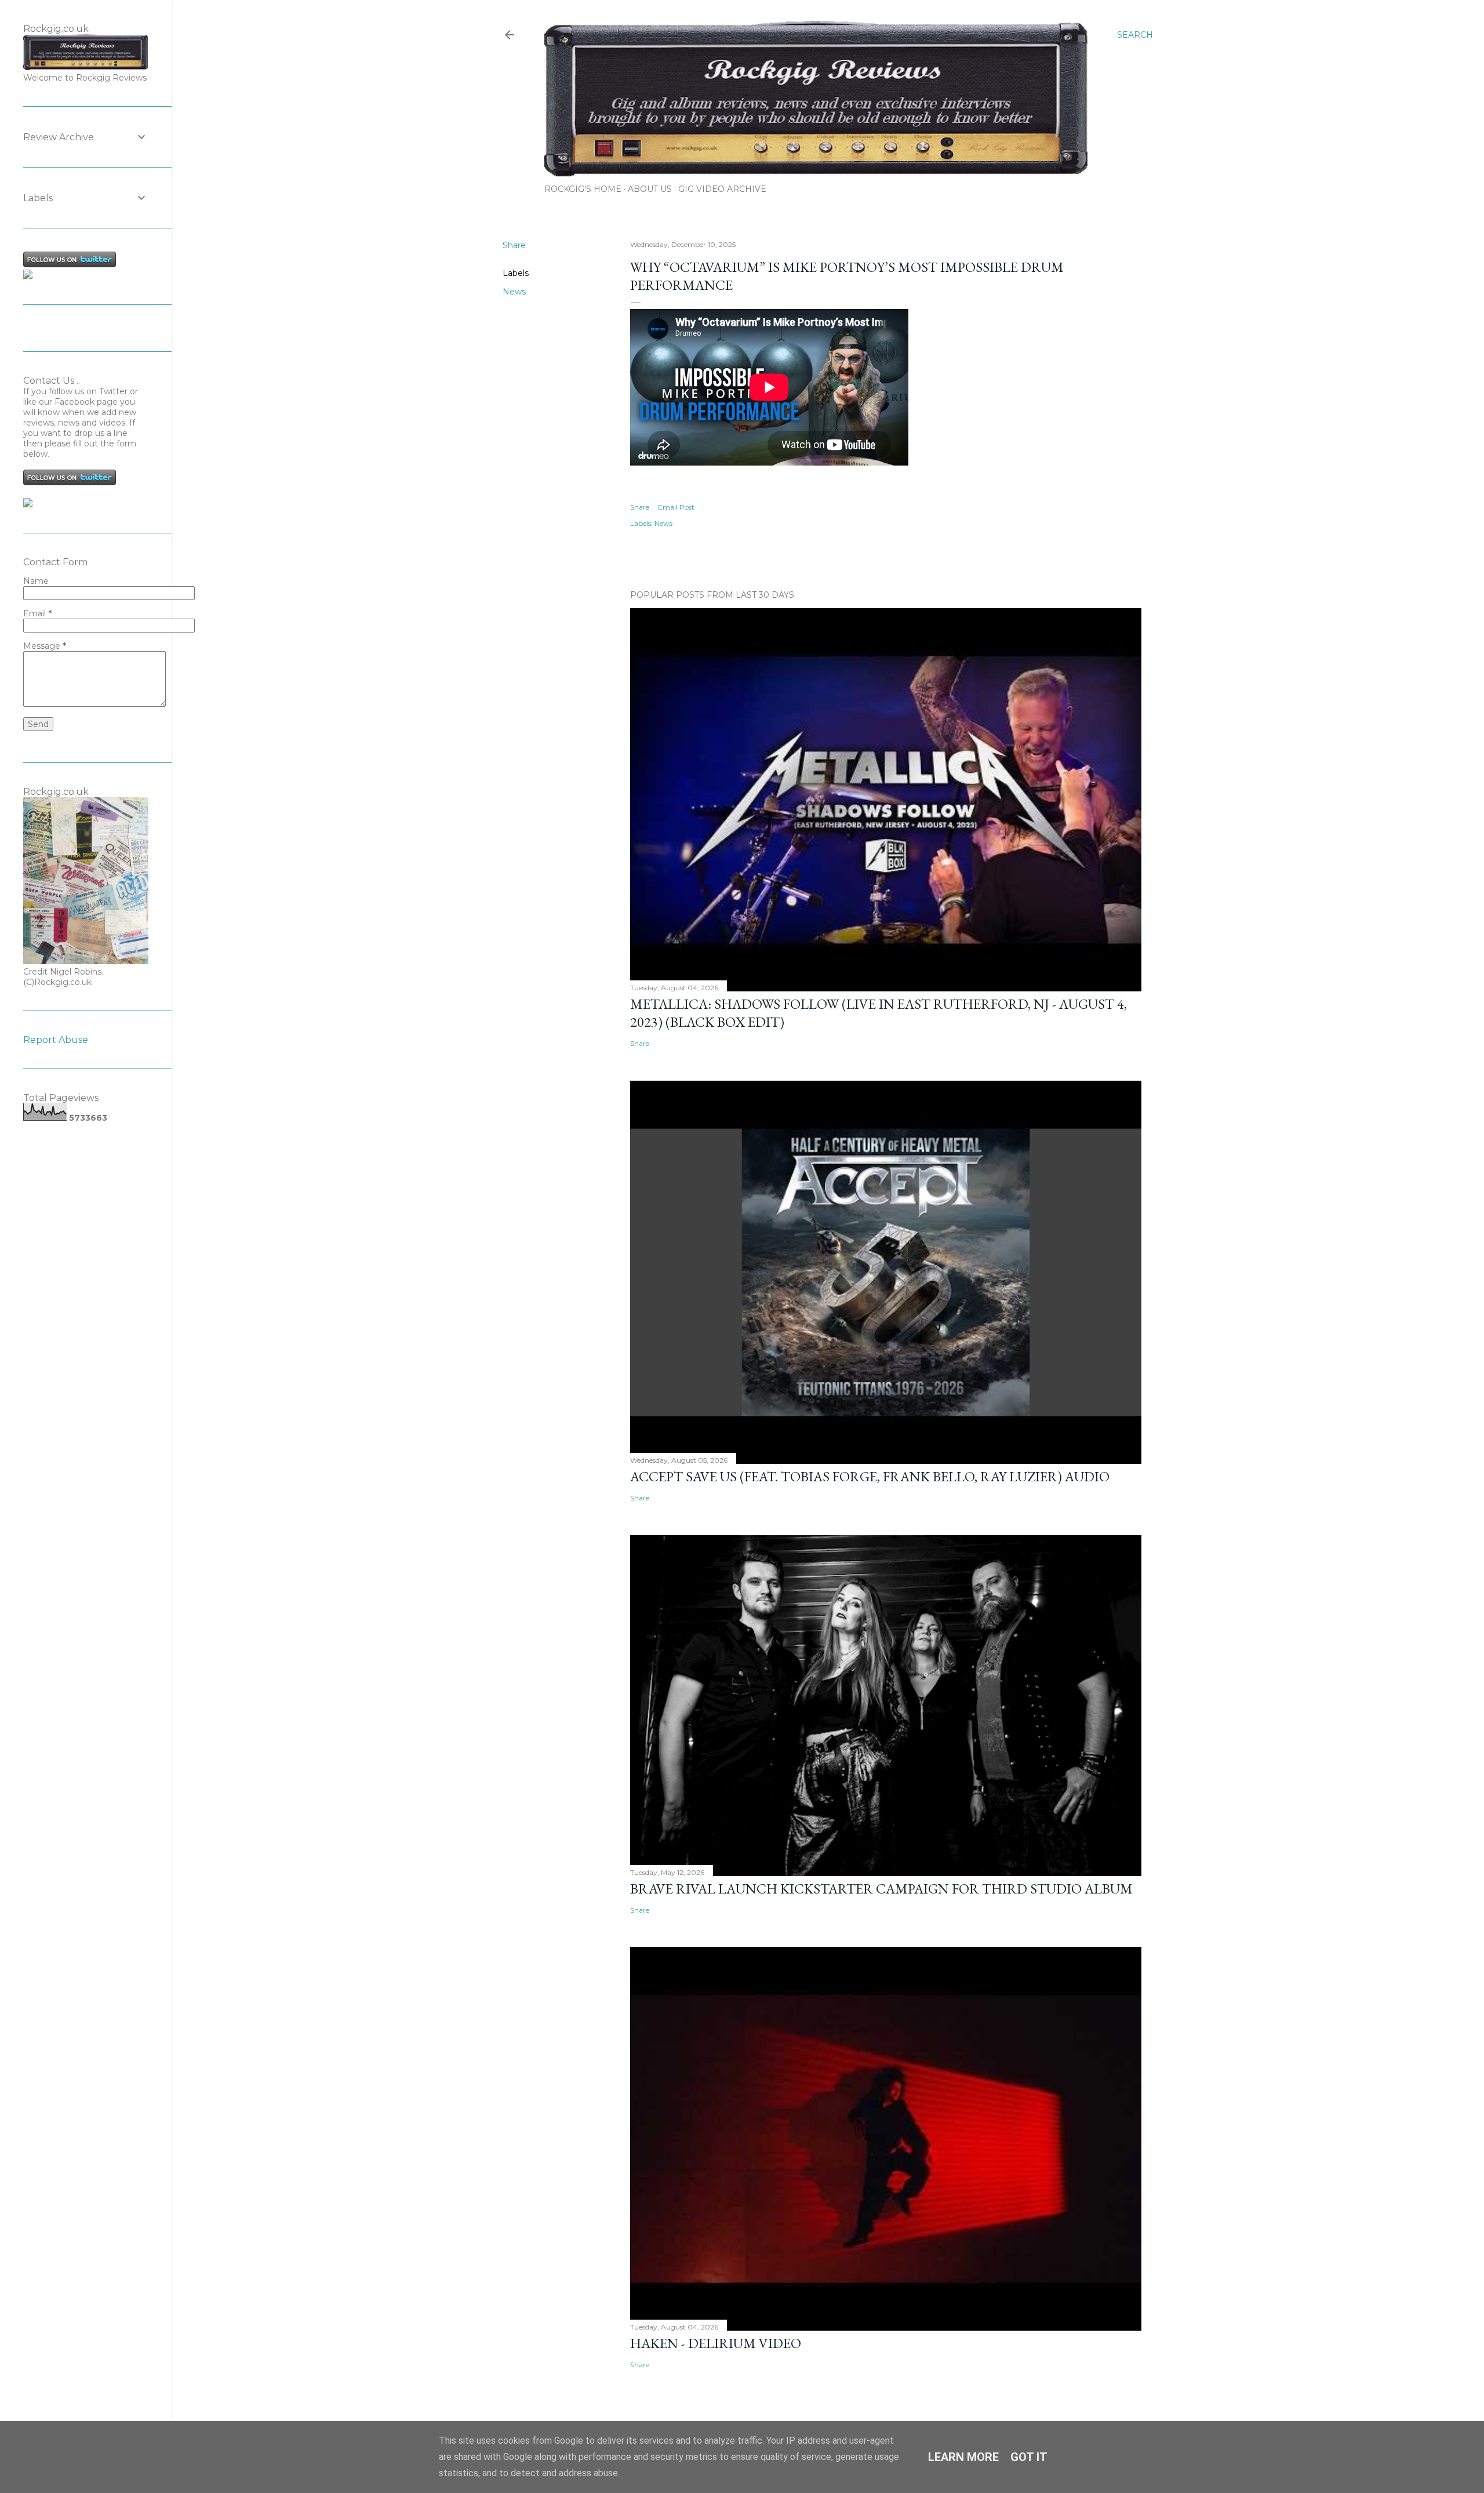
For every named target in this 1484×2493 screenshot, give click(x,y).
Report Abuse (56, 1040)
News (514, 292)
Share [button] (514, 245)
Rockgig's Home (583, 189)
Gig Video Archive (722, 189)
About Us (650, 189)
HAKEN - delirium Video (716, 2343)
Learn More (963, 2457)
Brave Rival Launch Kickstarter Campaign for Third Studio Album (881, 1889)
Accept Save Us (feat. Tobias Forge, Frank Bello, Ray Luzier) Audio (870, 1476)
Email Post (676, 507)
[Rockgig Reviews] (28, 276)
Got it (1029, 2457)
